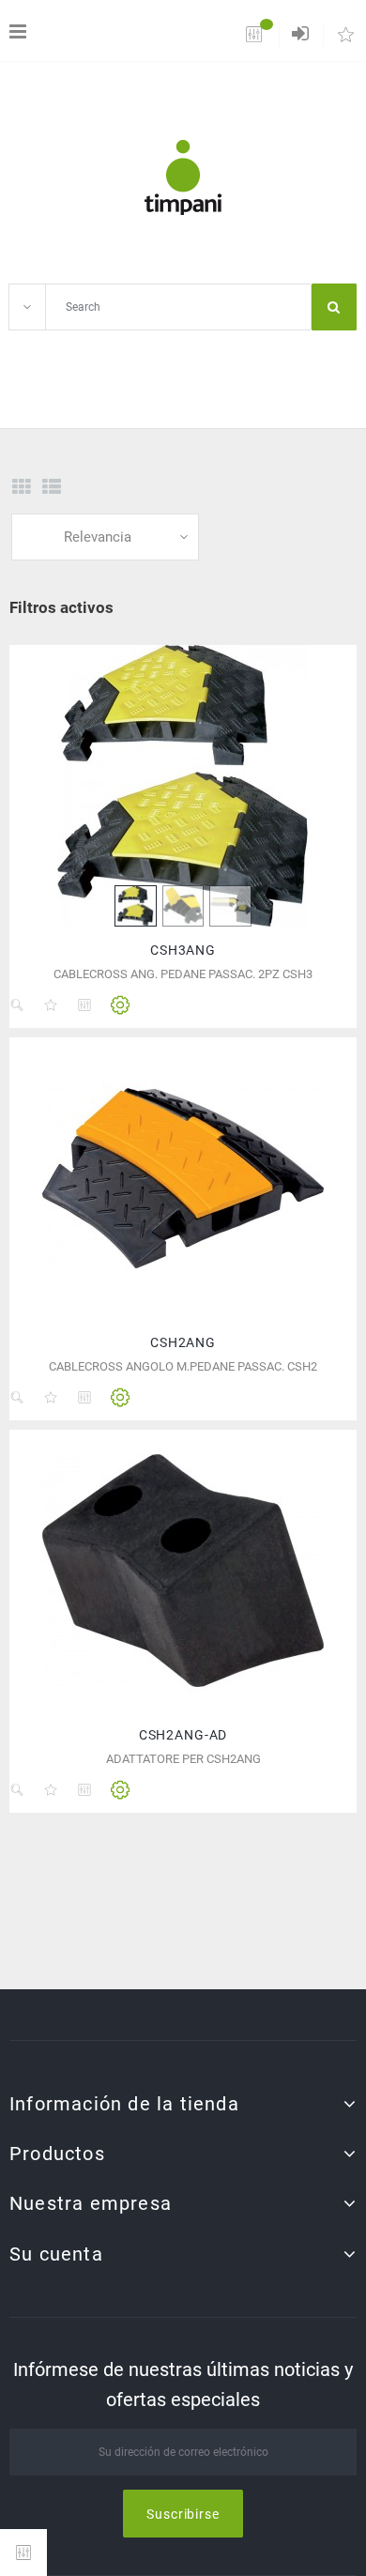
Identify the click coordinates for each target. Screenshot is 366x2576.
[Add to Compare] (84, 1005)
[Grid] (21, 487)
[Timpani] (183, 177)
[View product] (120, 1005)
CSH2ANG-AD (183, 1735)
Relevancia (98, 537)
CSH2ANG (183, 1342)
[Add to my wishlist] (51, 1005)
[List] (52, 487)
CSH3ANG (183, 950)
